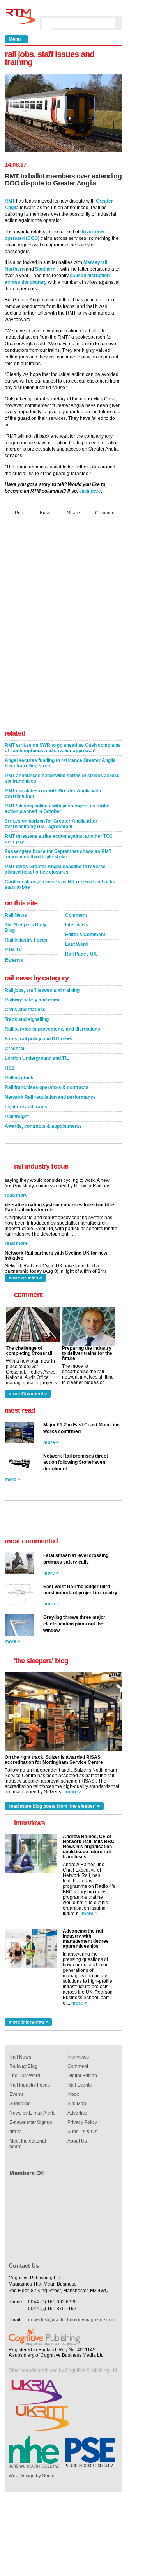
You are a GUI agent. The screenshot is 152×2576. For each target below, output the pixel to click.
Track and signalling (27, 1019)
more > (51, 1442)
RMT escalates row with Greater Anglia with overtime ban (53, 793)
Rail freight (17, 1117)
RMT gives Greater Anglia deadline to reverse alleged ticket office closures (55, 869)
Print (20, 513)
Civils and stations (25, 1010)
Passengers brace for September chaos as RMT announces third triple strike (58, 854)
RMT (10, 201)
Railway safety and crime (33, 1000)
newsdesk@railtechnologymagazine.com (72, 2320)
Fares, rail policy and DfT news (39, 1039)
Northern (15, 269)
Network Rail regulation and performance (50, 1097)
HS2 (9, 1068)
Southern (45, 269)
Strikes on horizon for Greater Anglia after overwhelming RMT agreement (51, 824)
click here (90, 491)
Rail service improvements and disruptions (52, 1029)
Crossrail (15, 1049)
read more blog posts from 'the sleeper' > (54, 1806)
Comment (105, 513)
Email (46, 513)
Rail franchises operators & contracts (47, 1087)
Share (73, 513)
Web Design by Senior (32, 2476)
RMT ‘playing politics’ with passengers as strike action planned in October (57, 809)
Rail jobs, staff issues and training (42, 990)
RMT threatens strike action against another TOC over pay (59, 839)
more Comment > (28, 1394)
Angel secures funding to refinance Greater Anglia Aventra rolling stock (60, 763)
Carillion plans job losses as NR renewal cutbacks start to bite (60, 884)
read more (16, 1218)
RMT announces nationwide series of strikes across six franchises (62, 778)
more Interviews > (28, 2022)
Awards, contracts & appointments (43, 1126)
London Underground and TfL (37, 1058)
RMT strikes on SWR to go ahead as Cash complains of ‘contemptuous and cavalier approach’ (63, 748)
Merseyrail (95, 262)
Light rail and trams (26, 1107)
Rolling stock (19, 1078)
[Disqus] (63, 625)
